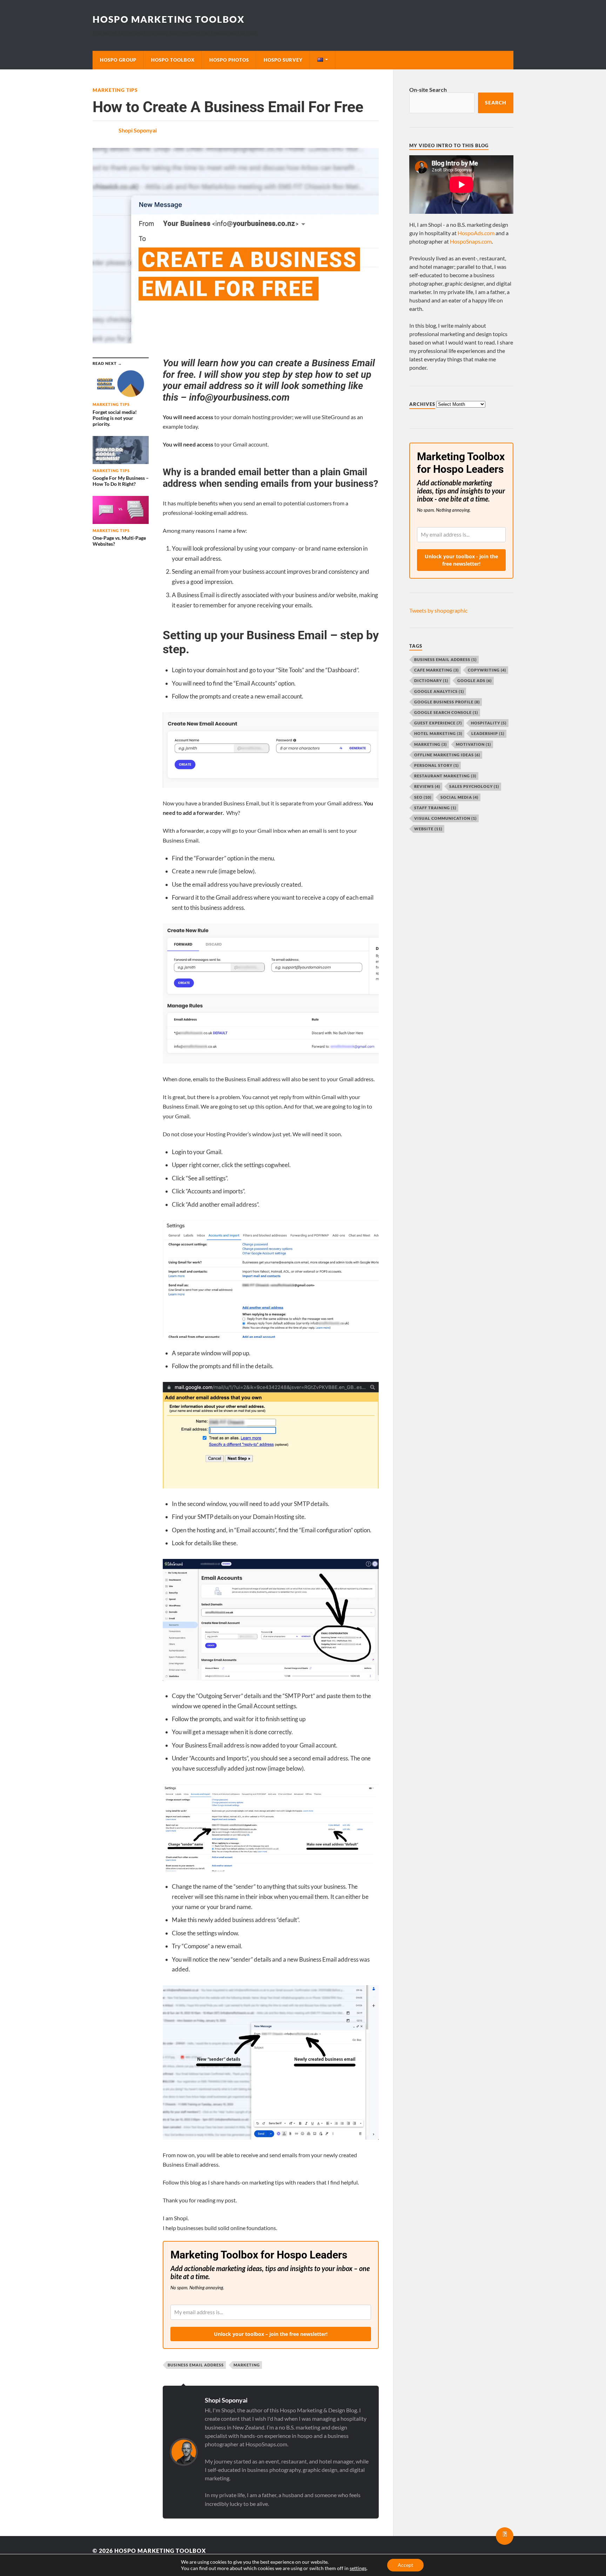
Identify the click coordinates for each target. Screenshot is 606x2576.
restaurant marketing (445, 776)
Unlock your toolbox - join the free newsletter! (461, 560)
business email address (196, 2365)
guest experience (438, 723)
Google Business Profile (447, 702)
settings (358, 2568)
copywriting (487, 670)
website (428, 829)
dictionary (431, 680)
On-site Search (428, 90)
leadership (488, 733)
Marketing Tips (115, 90)
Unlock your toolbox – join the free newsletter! (271, 2334)
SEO (423, 797)
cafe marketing (436, 670)
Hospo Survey (283, 60)
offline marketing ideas (447, 755)
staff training (435, 808)
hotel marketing (438, 733)
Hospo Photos (229, 60)
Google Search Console (446, 712)
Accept (405, 2565)
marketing (247, 2365)
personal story (436, 765)
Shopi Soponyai (138, 130)
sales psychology (474, 786)
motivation (473, 744)
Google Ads (474, 680)
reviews (427, 786)
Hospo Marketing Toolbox (169, 19)
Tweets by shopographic (438, 610)
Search (496, 103)
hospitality (489, 723)
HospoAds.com (476, 233)
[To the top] (505, 2536)
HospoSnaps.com (471, 241)
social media (459, 797)
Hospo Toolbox (173, 60)
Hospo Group (118, 60)
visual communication (445, 818)
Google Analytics (439, 691)
